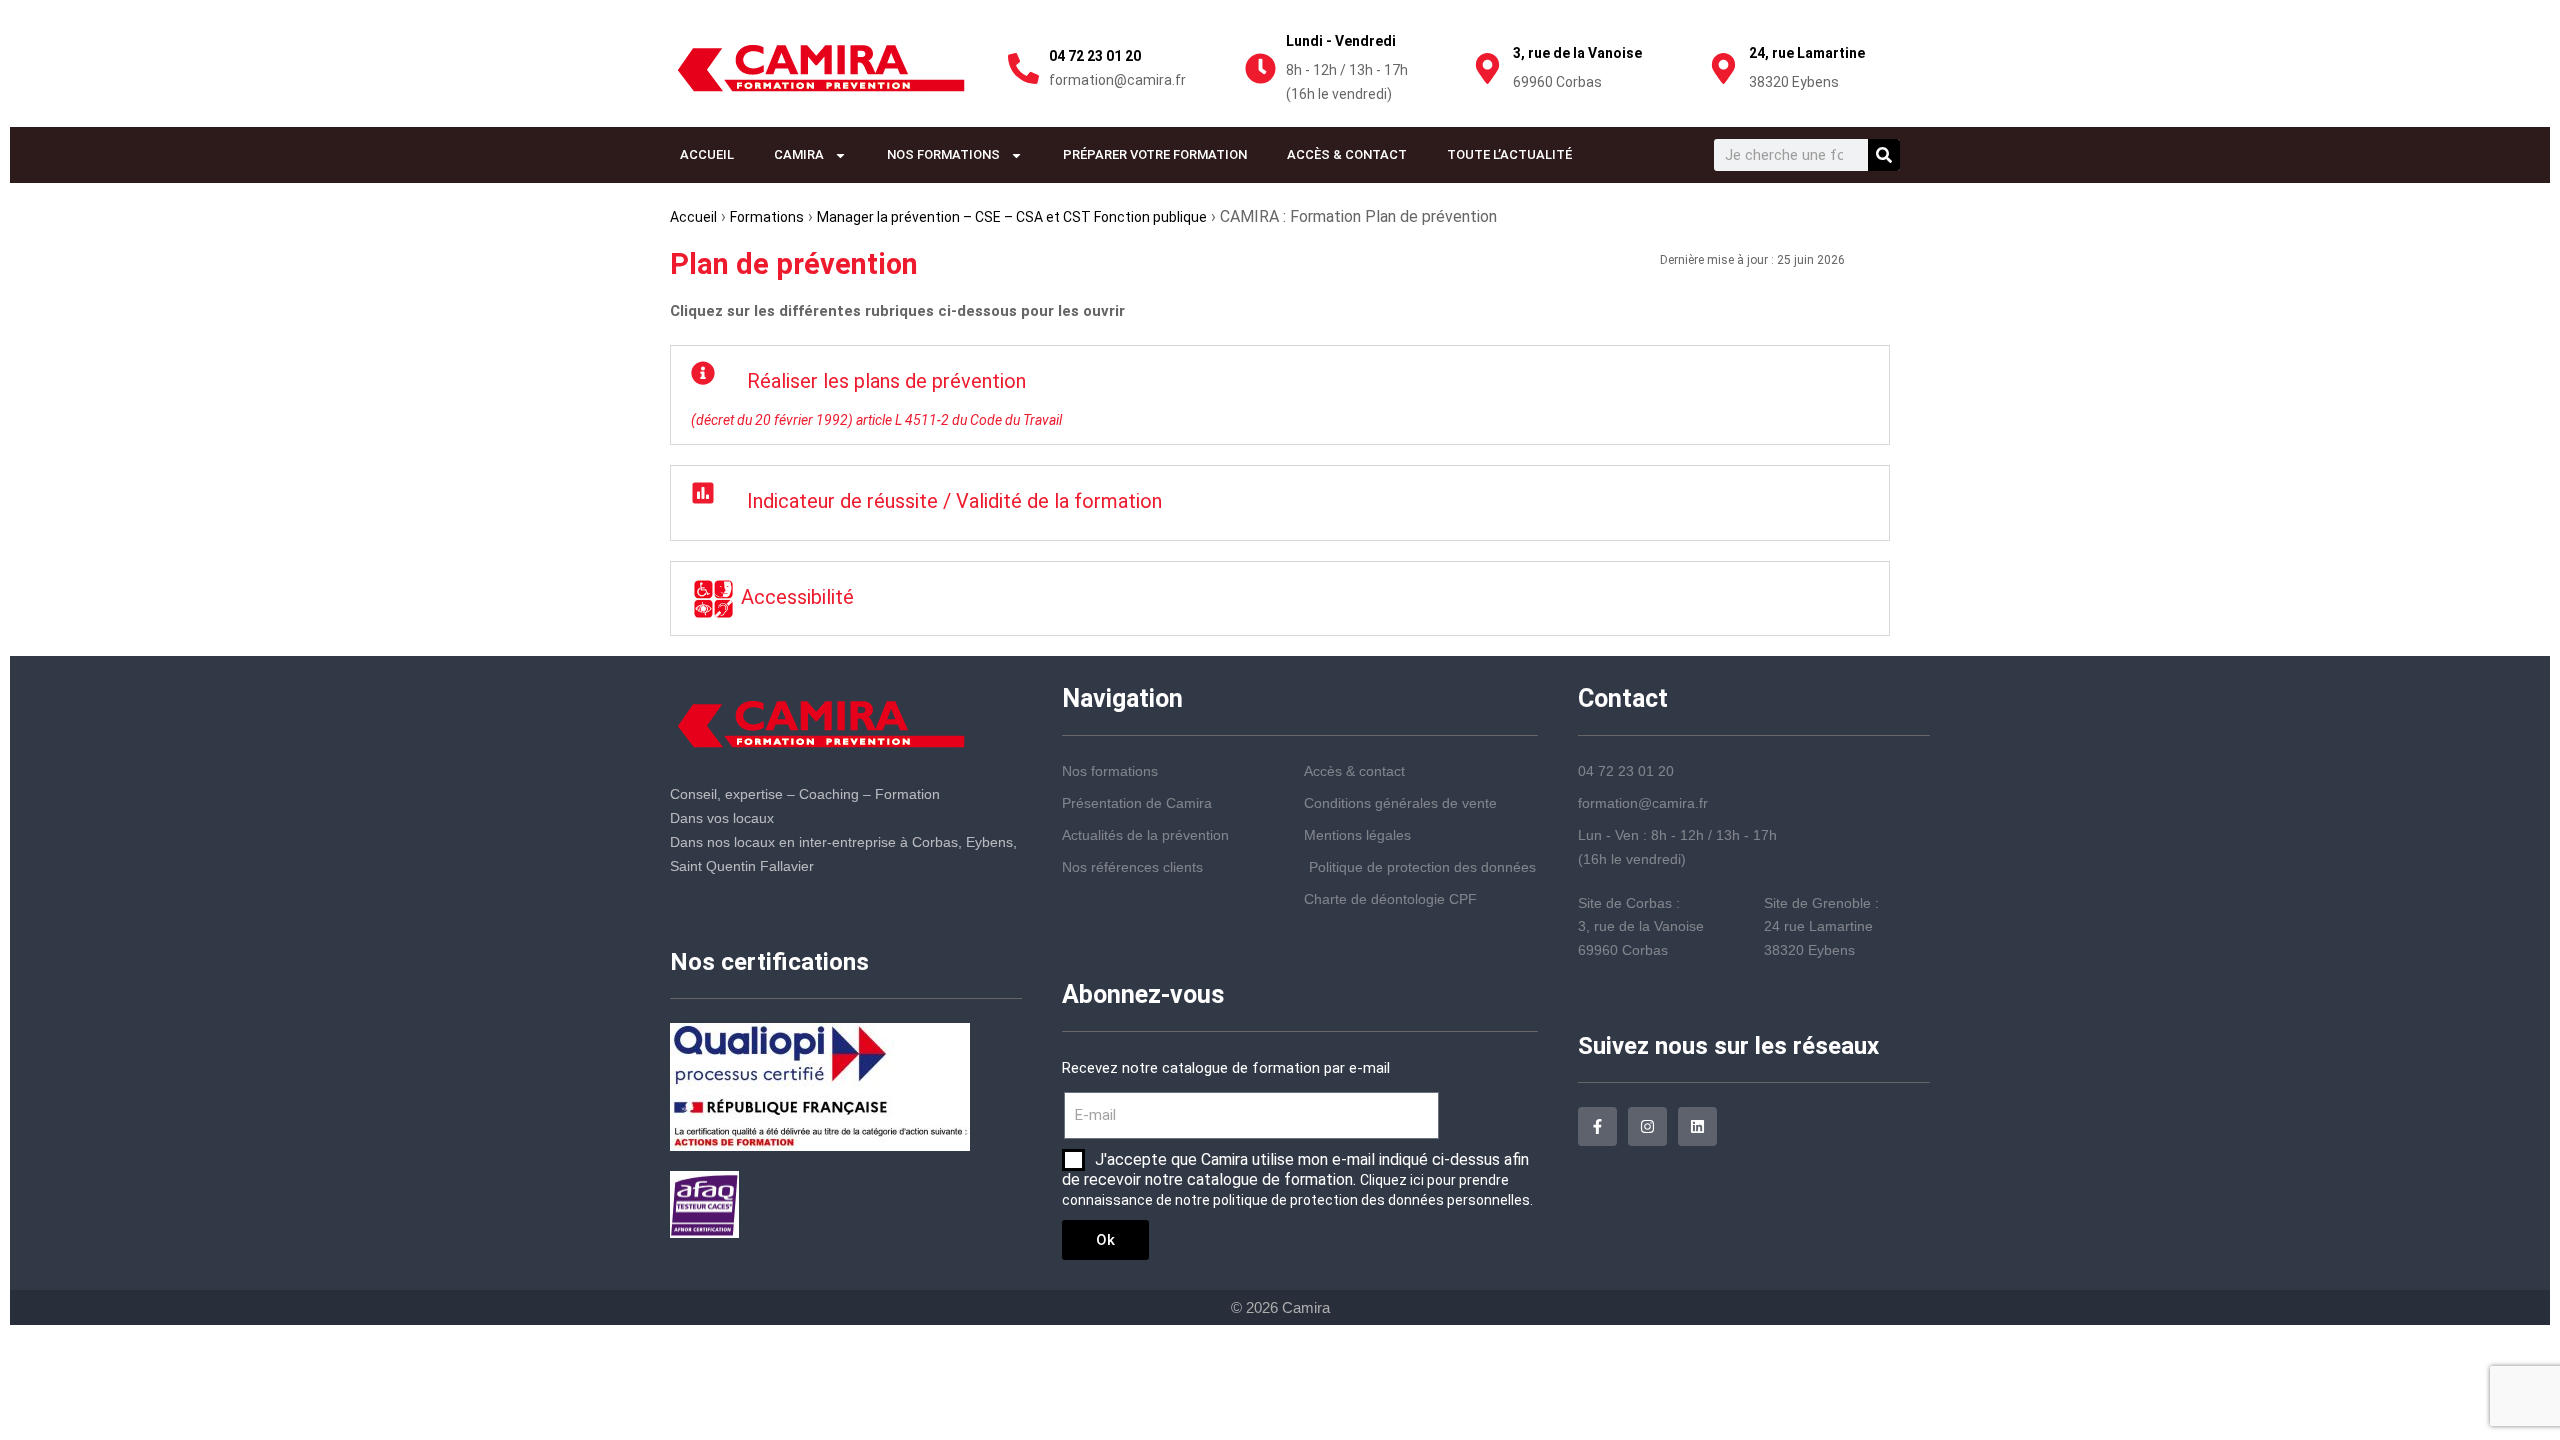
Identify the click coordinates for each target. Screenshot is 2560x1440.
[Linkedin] (1697, 1126)
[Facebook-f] (1597, 1126)
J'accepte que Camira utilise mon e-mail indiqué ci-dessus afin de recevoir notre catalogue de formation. (1297, 1179)
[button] (1280, 395)
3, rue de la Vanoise (1577, 53)
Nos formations (943, 154)
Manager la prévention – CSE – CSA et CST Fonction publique (1012, 217)
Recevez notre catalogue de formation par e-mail (1226, 1068)
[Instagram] (1647, 1126)
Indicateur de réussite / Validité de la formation (954, 501)
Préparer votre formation (1155, 154)
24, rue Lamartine (1807, 53)
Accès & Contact (1347, 154)
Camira (799, 154)
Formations (767, 217)
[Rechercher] (1884, 155)
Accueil (707, 154)
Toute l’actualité (1509, 154)
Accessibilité (795, 597)
